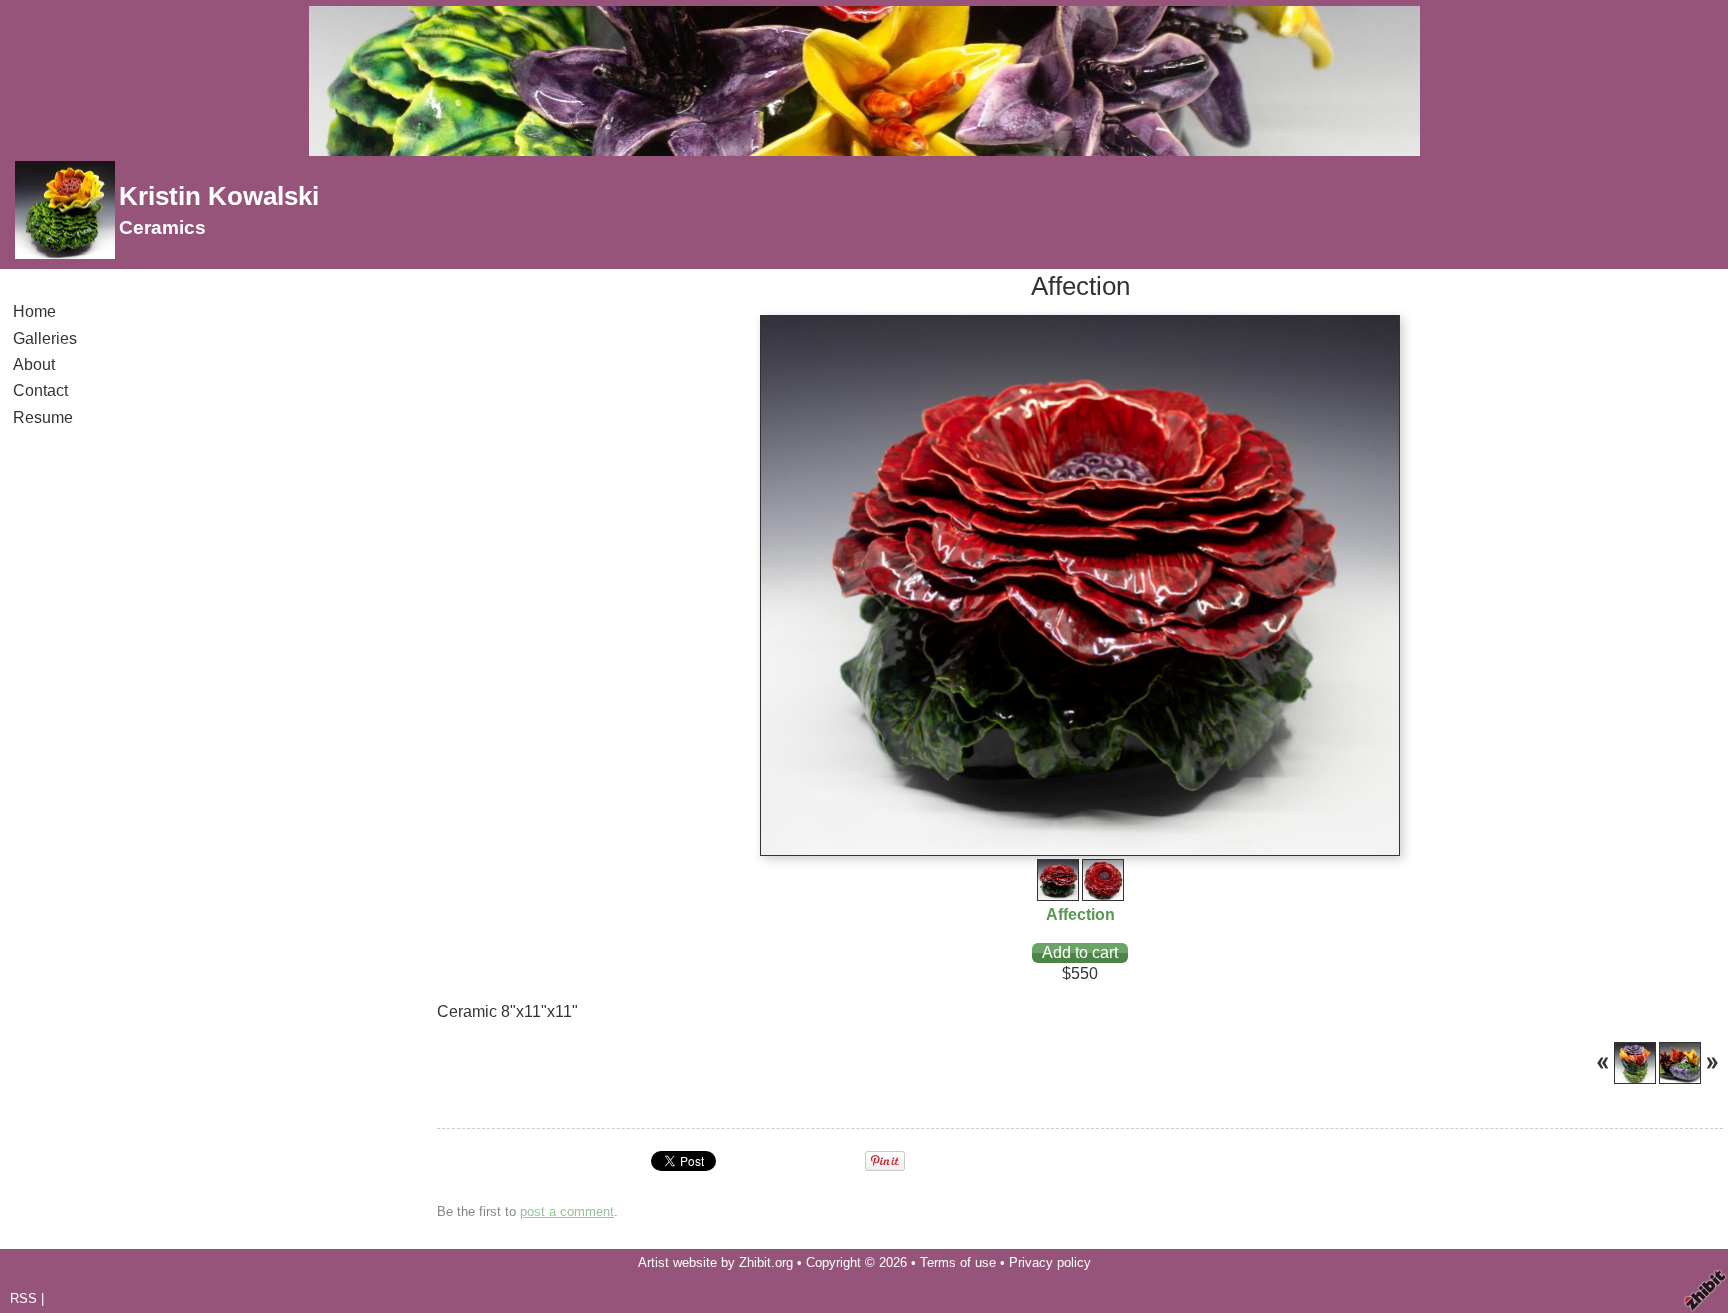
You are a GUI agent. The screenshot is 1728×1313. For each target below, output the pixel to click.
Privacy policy (1050, 1262)
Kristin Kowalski (219, 196)
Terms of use (958, 1262)
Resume (43, 417)
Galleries (45, 338)
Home (34, 311)
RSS (23, 1298)
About (34, 364)
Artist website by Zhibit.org (715, 1262)
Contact (40, 390)
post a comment (567, 1211)
